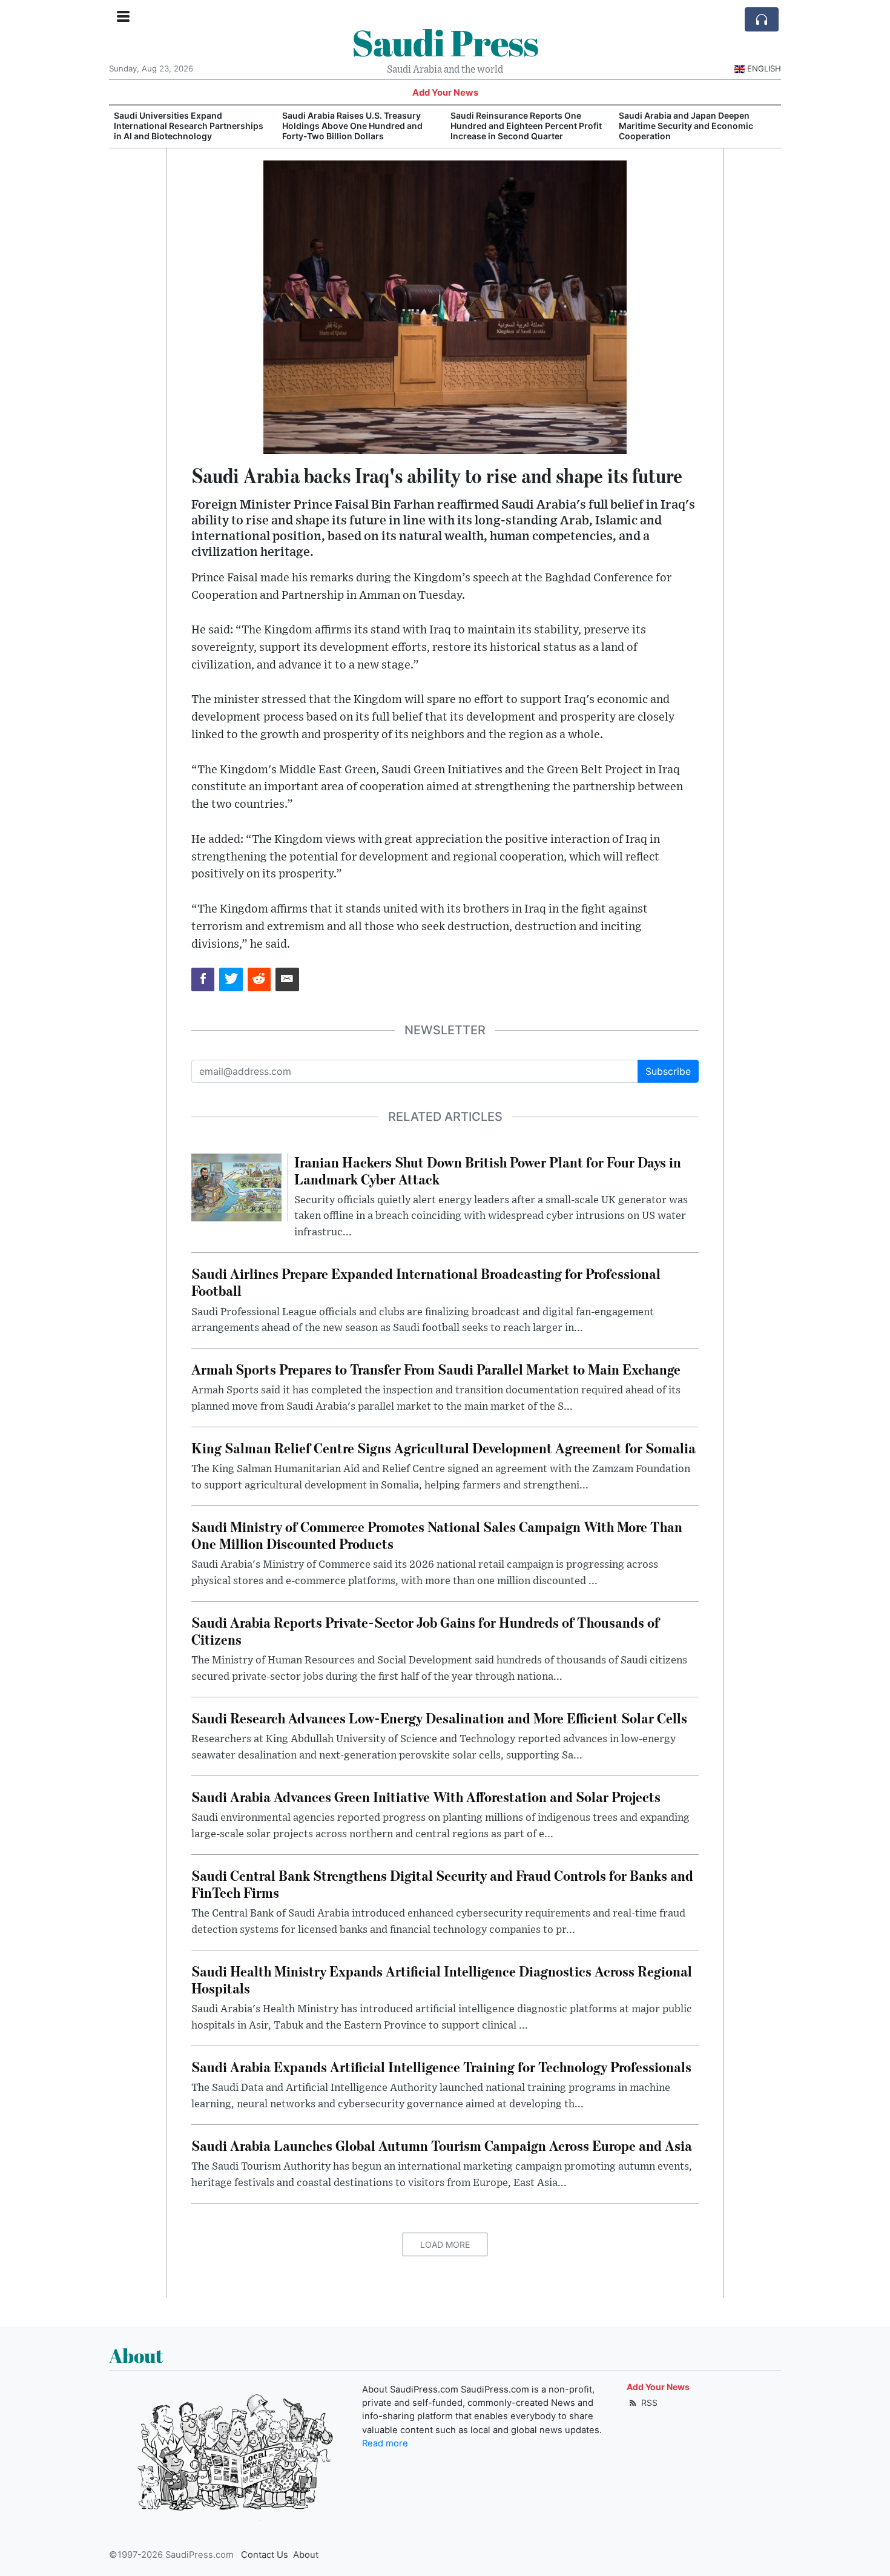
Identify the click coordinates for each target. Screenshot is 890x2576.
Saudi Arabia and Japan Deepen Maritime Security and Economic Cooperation (518, 126)
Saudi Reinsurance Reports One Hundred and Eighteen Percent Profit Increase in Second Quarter (358, 126)
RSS (648, 2403)
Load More (445, 2244)
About (306, 2555)
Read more (385, 2443)
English (764, 68)
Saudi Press (445, 42)
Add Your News (445, 93)
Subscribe (668, 1071)
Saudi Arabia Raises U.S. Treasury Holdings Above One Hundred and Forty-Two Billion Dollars (184, 126)
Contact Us (265, 2555)
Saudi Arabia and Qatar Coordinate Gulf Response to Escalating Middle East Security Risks (692, 126)
